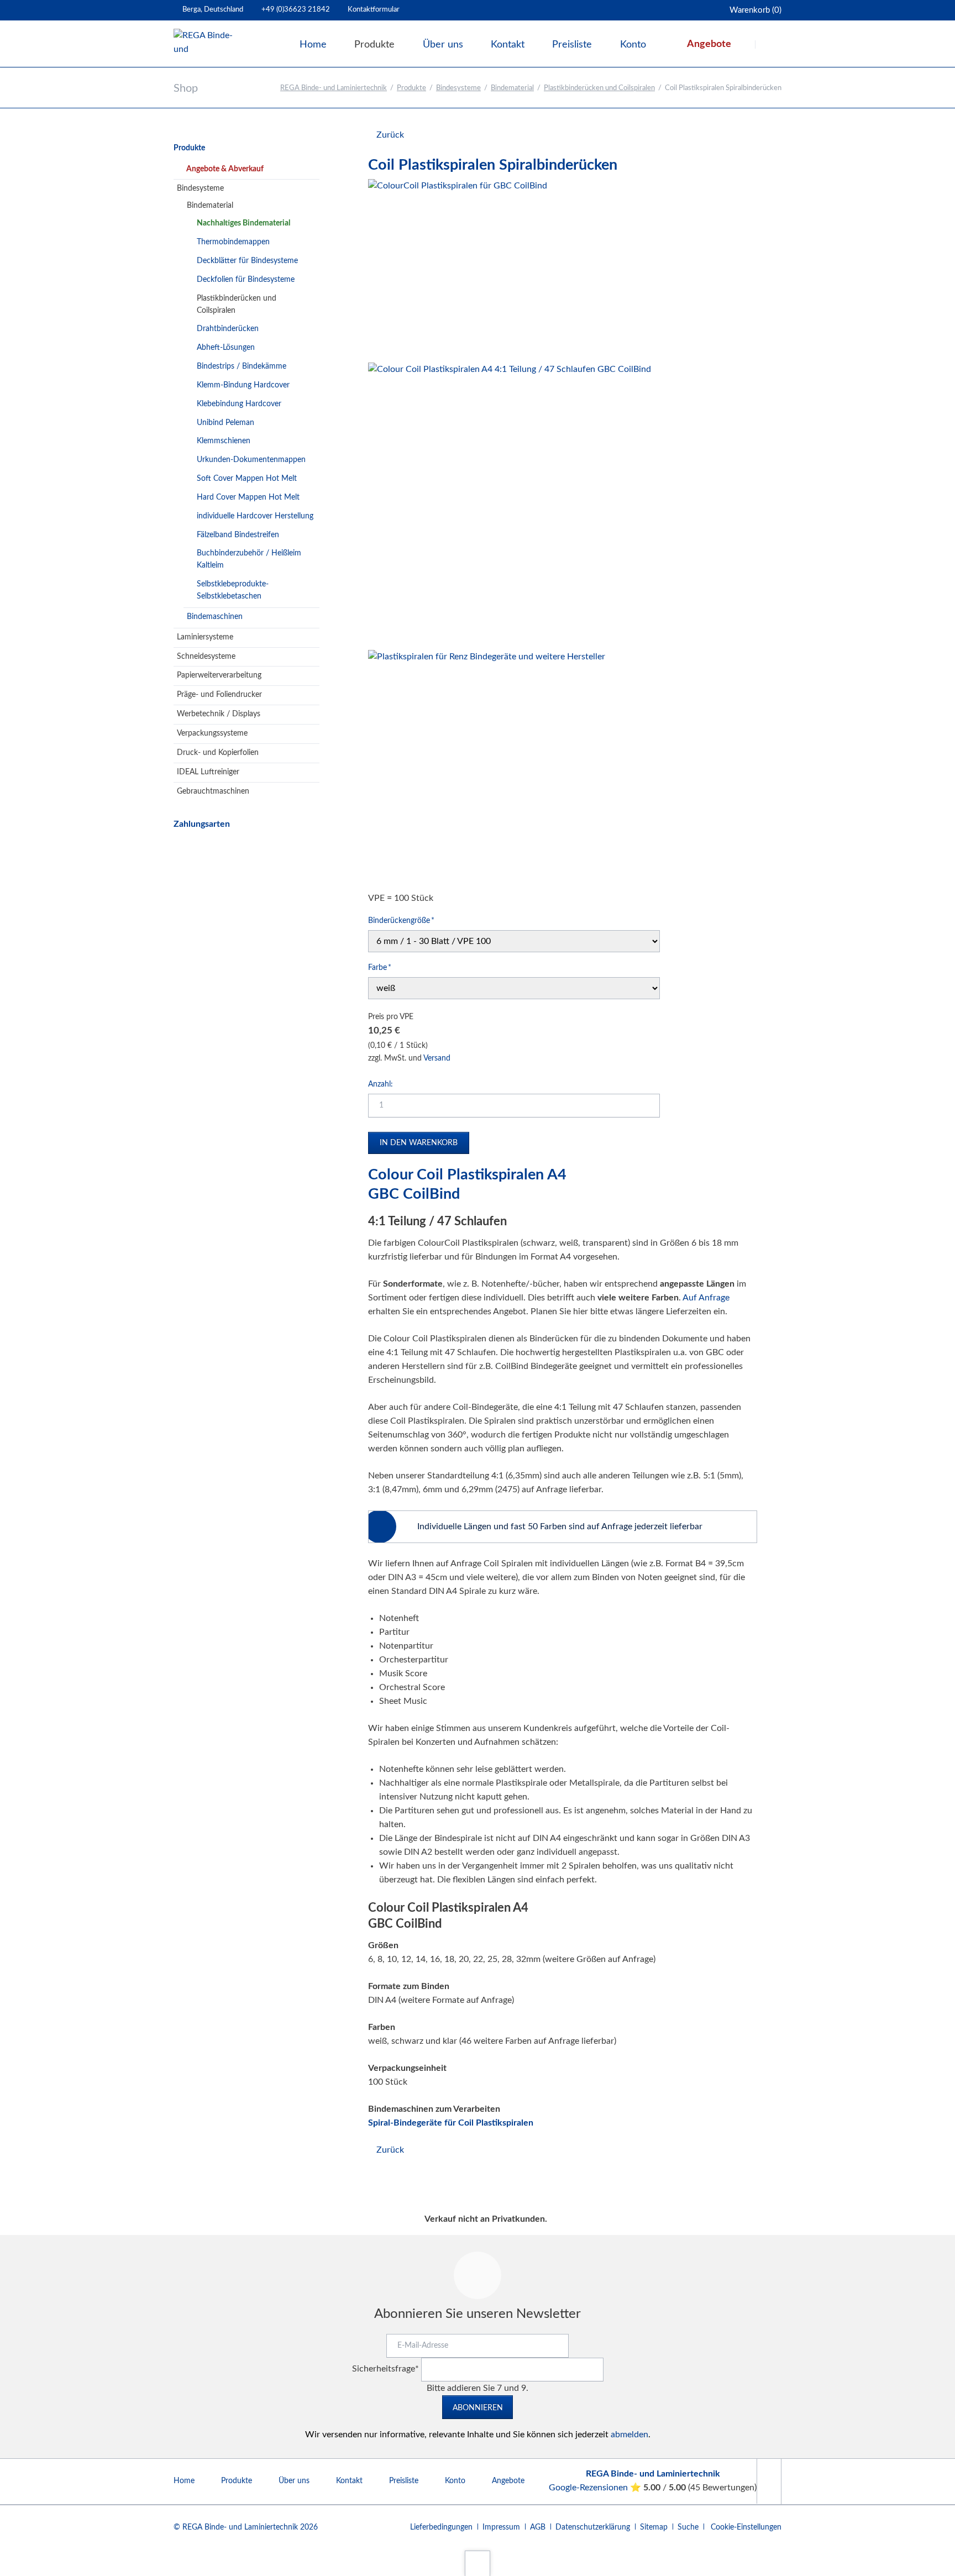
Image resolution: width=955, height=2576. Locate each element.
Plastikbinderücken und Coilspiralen (599, 88)
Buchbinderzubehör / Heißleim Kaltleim (249, 559)
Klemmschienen (224, 441)
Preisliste (404, 2481)
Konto (455, 2481)
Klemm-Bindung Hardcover (243, 385)
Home (184, 2481)
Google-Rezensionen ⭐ (596, 2488)
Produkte (411, 88)
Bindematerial (512, 88)
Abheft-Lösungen (226, 348)
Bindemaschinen (215, 617)
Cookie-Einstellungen (746, 2527)
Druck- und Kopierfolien (218, 753)
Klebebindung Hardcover (239, 404)
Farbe (385, 967)
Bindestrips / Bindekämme (242, 366)
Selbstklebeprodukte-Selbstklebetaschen (233, 590)
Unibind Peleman (225, 423)
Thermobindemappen (233, 242)
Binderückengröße (401, 920)
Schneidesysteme (206, 657)
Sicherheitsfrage (385, 2369)
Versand (437, 1058)
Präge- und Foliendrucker (219, 695)
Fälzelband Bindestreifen (238, 535)
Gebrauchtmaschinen (213, 791)
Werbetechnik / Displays (219, 714)
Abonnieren (478, 2408)
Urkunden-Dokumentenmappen (251, 460)
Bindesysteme (458, 88)
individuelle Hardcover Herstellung (255, 516)
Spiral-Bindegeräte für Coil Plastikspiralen (451, 2123)
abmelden (629, 2435)
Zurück (390, 135)
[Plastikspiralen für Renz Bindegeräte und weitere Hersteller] (487, 768)
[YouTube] (769, 2481)
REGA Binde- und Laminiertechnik (334, 88)
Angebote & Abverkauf (225, 169)
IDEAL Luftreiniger (208, 772)
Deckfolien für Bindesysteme (246, 280)
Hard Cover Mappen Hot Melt (248, 497)
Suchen (769, 44)
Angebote (508, 2481)
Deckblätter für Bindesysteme (247, 261)
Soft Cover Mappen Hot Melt (247, 479)
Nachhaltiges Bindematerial (243, 223)
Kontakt (349, 2481)
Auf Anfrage (706, 1298)
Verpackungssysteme (212, 733)
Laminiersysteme (205, 637)
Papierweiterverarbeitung (219, 675)
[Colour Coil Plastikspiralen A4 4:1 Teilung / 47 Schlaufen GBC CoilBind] (510, 504)
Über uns (294, 2481)
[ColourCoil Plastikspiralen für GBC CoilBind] (458, 269)
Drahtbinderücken (228, 329)
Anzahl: (381, 1084)
